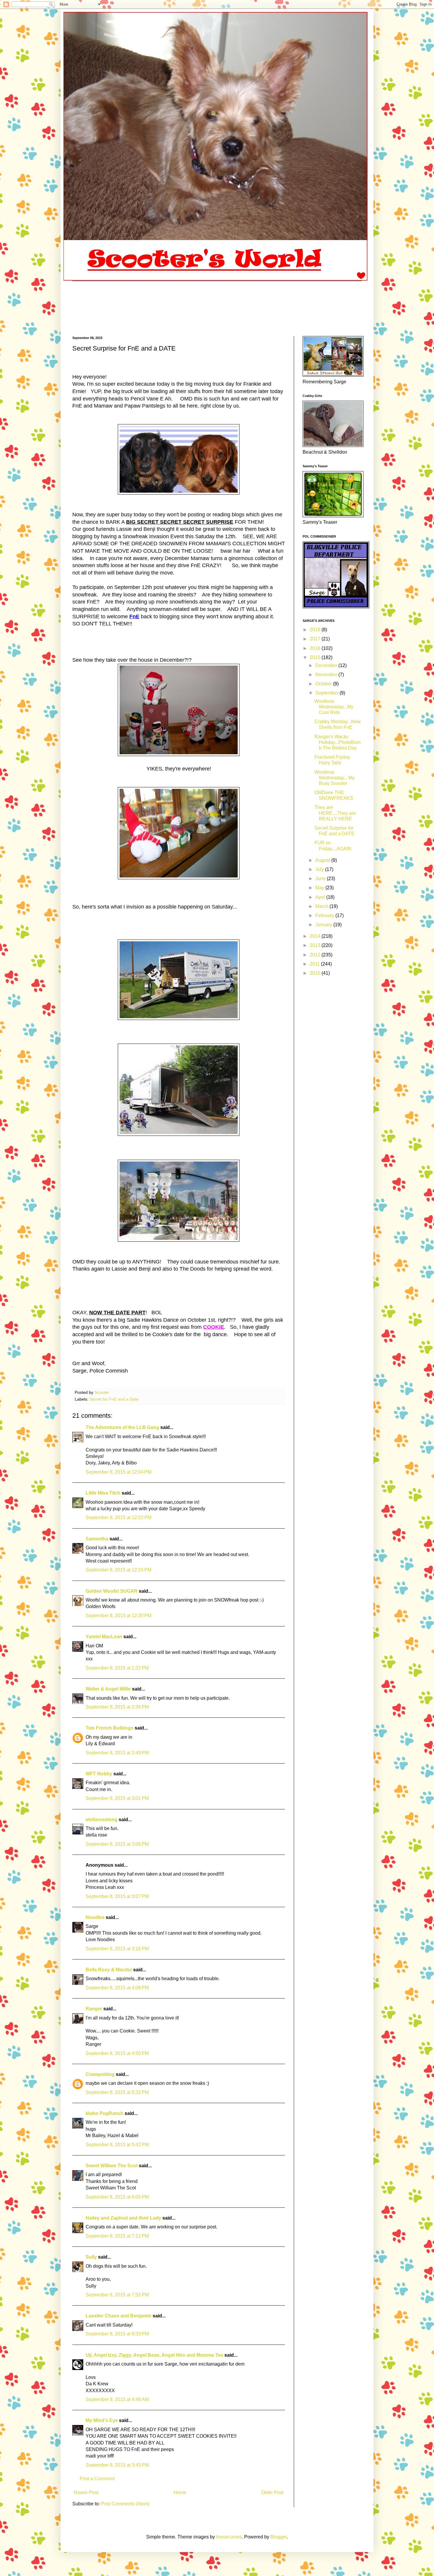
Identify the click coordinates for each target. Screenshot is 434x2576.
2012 (316, 955)
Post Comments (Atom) (125, 2504)
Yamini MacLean (104, 1637)
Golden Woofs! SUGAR (112, 1591)
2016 (316, 648)
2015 (316, 657)
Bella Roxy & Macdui (109, 1970)
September (327, 693)
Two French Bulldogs (110, 1728)
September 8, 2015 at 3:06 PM (117, 1844)
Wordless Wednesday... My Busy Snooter (335, 778)
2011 (315, 964)
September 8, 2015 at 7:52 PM (117, 2295)
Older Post (272, 2493)
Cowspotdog (100, 2074)
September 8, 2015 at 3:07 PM (117, 1896)
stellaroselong (102, 1820)
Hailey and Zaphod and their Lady (123, 2218)
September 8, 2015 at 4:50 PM (117, 2053)
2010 (316, 973)
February (325, 915)
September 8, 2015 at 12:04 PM (119, 1472)
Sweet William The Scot (112, 2166)
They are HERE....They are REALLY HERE (335, 813)
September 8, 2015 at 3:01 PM (117, 1798)
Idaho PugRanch (105, 2113)
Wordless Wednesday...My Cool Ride (334, 707)
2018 (316, 630)
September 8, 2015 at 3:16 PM (117, 1949)
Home (180, 2493)
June (321, 879)
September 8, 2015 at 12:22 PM (119, 1517)
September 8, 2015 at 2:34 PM (117, 1707)
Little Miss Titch (103, 1493)
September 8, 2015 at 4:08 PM (117, 1988)
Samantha (98, 1539)
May (320, 888)
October (324, 684)
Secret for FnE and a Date (114, 1399)
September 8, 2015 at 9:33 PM (117, 2334)
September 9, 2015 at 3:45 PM (117, 2465)
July (320, 869)
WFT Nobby (99, 1774)
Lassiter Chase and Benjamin (119, 2316)
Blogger (279, 2537)
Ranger (94, 2009)
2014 (316, 936)
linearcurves (229, 2537)
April (321, 897)
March (322, 906)
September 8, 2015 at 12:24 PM (119, 1570)
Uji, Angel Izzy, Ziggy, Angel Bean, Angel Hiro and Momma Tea (154, 2355)
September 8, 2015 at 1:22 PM (117, 1668)
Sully (91, 2257)
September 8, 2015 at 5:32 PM (117, 2092)
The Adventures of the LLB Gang (122, 1427)
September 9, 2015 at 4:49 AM (117, 2399)
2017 (316, 639)
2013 (316, 945)
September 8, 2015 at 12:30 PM (119, 1616)
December (327, 665)
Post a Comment (97, 2479)
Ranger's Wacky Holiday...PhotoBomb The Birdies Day (337, 742)
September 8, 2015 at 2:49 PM (117, 1753)
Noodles (95, 1917)
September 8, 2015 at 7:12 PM (117, 2236)
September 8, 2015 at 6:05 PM (117, 2197)
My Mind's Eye (102, 2420)
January (324, 925)
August (323, 860)
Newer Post (86, 2493)
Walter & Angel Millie (108, 1689)
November (327, 675)
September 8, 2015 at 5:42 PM (117, 2145)
